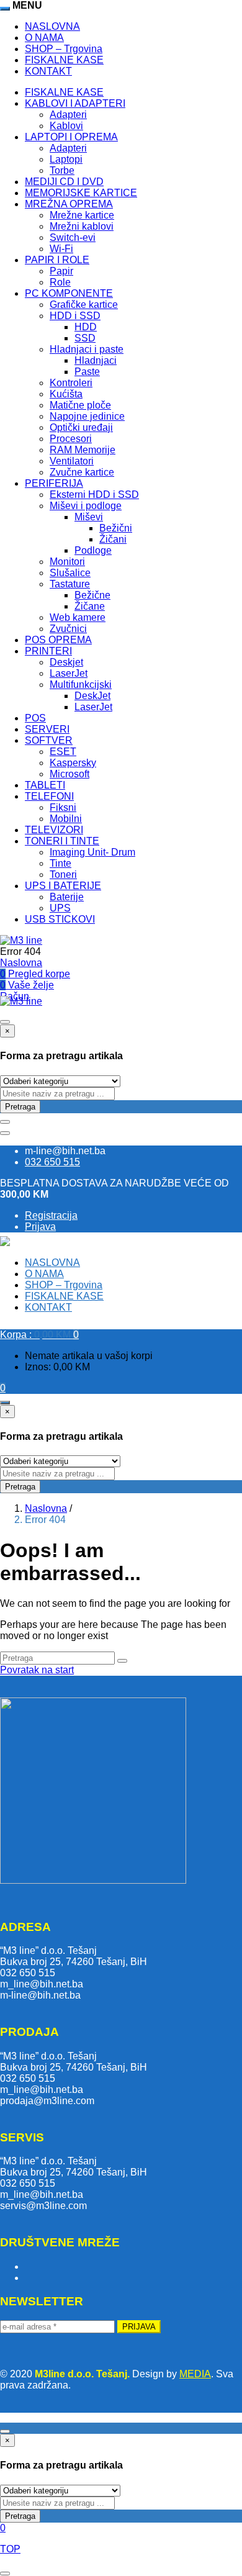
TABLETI (45, 785)
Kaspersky (73, 763)
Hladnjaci (96, 360)
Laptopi (66, 159)
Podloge (93, 550)
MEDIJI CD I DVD (64, 182)
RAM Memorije (83, 450)
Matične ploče (80, 405)
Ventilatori (72, 461)
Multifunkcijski (81, 685)
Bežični (116, 528)
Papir (61, 271)
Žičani (113, 539)
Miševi (89, 517)
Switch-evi (73, 237)
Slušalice (70, 573)
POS (35, 718)
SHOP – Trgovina (64, 49)
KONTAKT (48, 71)
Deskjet (66, 662)
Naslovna (21, 963)
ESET (63, 752)
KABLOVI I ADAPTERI (75, 103)
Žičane (90, 606)
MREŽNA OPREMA (69, 204)
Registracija (51, 1215)
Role (60, 282)
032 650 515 (52, 1162)
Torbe (62, 170)
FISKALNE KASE (64, 60)
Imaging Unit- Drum (92, 852)
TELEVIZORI (54, 830)
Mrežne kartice (82, 215)
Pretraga (20, 1107)
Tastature (70, 584)
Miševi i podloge (86, 506)
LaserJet (69, 673)
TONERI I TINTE (62, 841)
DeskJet (92, 696)
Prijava (40, 1227)
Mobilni (66, 819)
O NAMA (44, 38)
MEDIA (195, 2374)
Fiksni (63, 807)
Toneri (63, 874)
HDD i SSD (75, 316)
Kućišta (66, 394)
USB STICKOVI (60, 919)
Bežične (92, 595)
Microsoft (69, 774)
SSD (85, 338)
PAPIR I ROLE (57, 260)
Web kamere (78, 617)
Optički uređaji (81, 427)
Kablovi (66, 126)
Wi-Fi (61, 249)
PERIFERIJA (54, 483)
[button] (39, 1335)
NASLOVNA (52, 26)
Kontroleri (71, 383)
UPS (60, 908)
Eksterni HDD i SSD (94, 495)
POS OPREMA (58, 640)
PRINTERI (48, 651)
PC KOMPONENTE (69, 293)
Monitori (67, 562)
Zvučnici (68, 629)
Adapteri (68, 115)
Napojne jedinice (87, 416)
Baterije (67, 897)
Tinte (60, 863)
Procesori (71, 439)
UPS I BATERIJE (63, 886)
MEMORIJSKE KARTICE (81, 193)
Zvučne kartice (82, 472)
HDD (86, 327)
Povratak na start (37, 1670)
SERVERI (47, 729)
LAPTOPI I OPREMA (71, 137)
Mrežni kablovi (82, 226)
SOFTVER (49, 740)
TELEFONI (49, 796)
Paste (87, 372)
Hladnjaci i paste (87, 349)
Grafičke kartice (84, 305)
